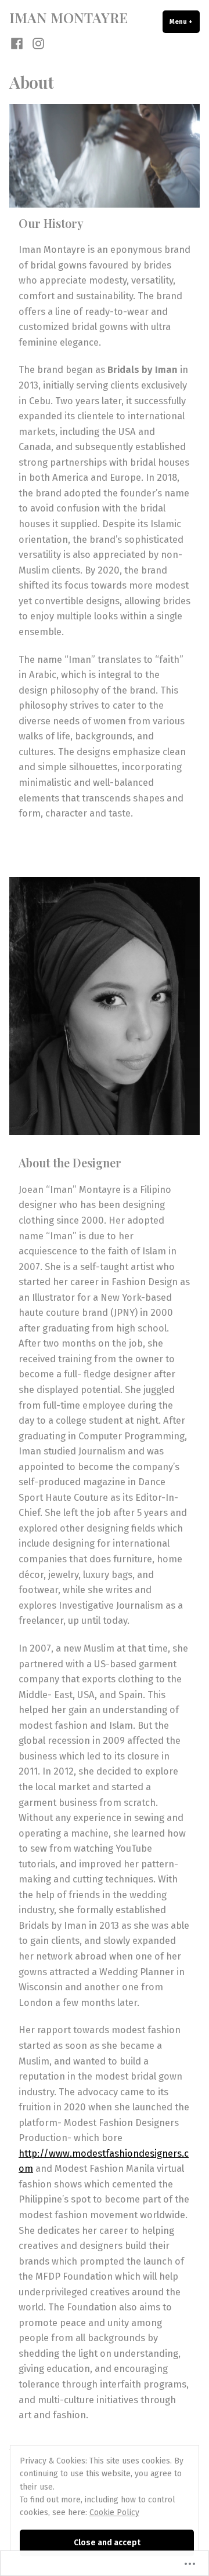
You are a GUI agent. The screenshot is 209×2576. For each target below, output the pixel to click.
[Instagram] (36, 43)
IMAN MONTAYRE (69, 17)
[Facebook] (18, 43)
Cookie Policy (114, 2512)
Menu (185, 21)
